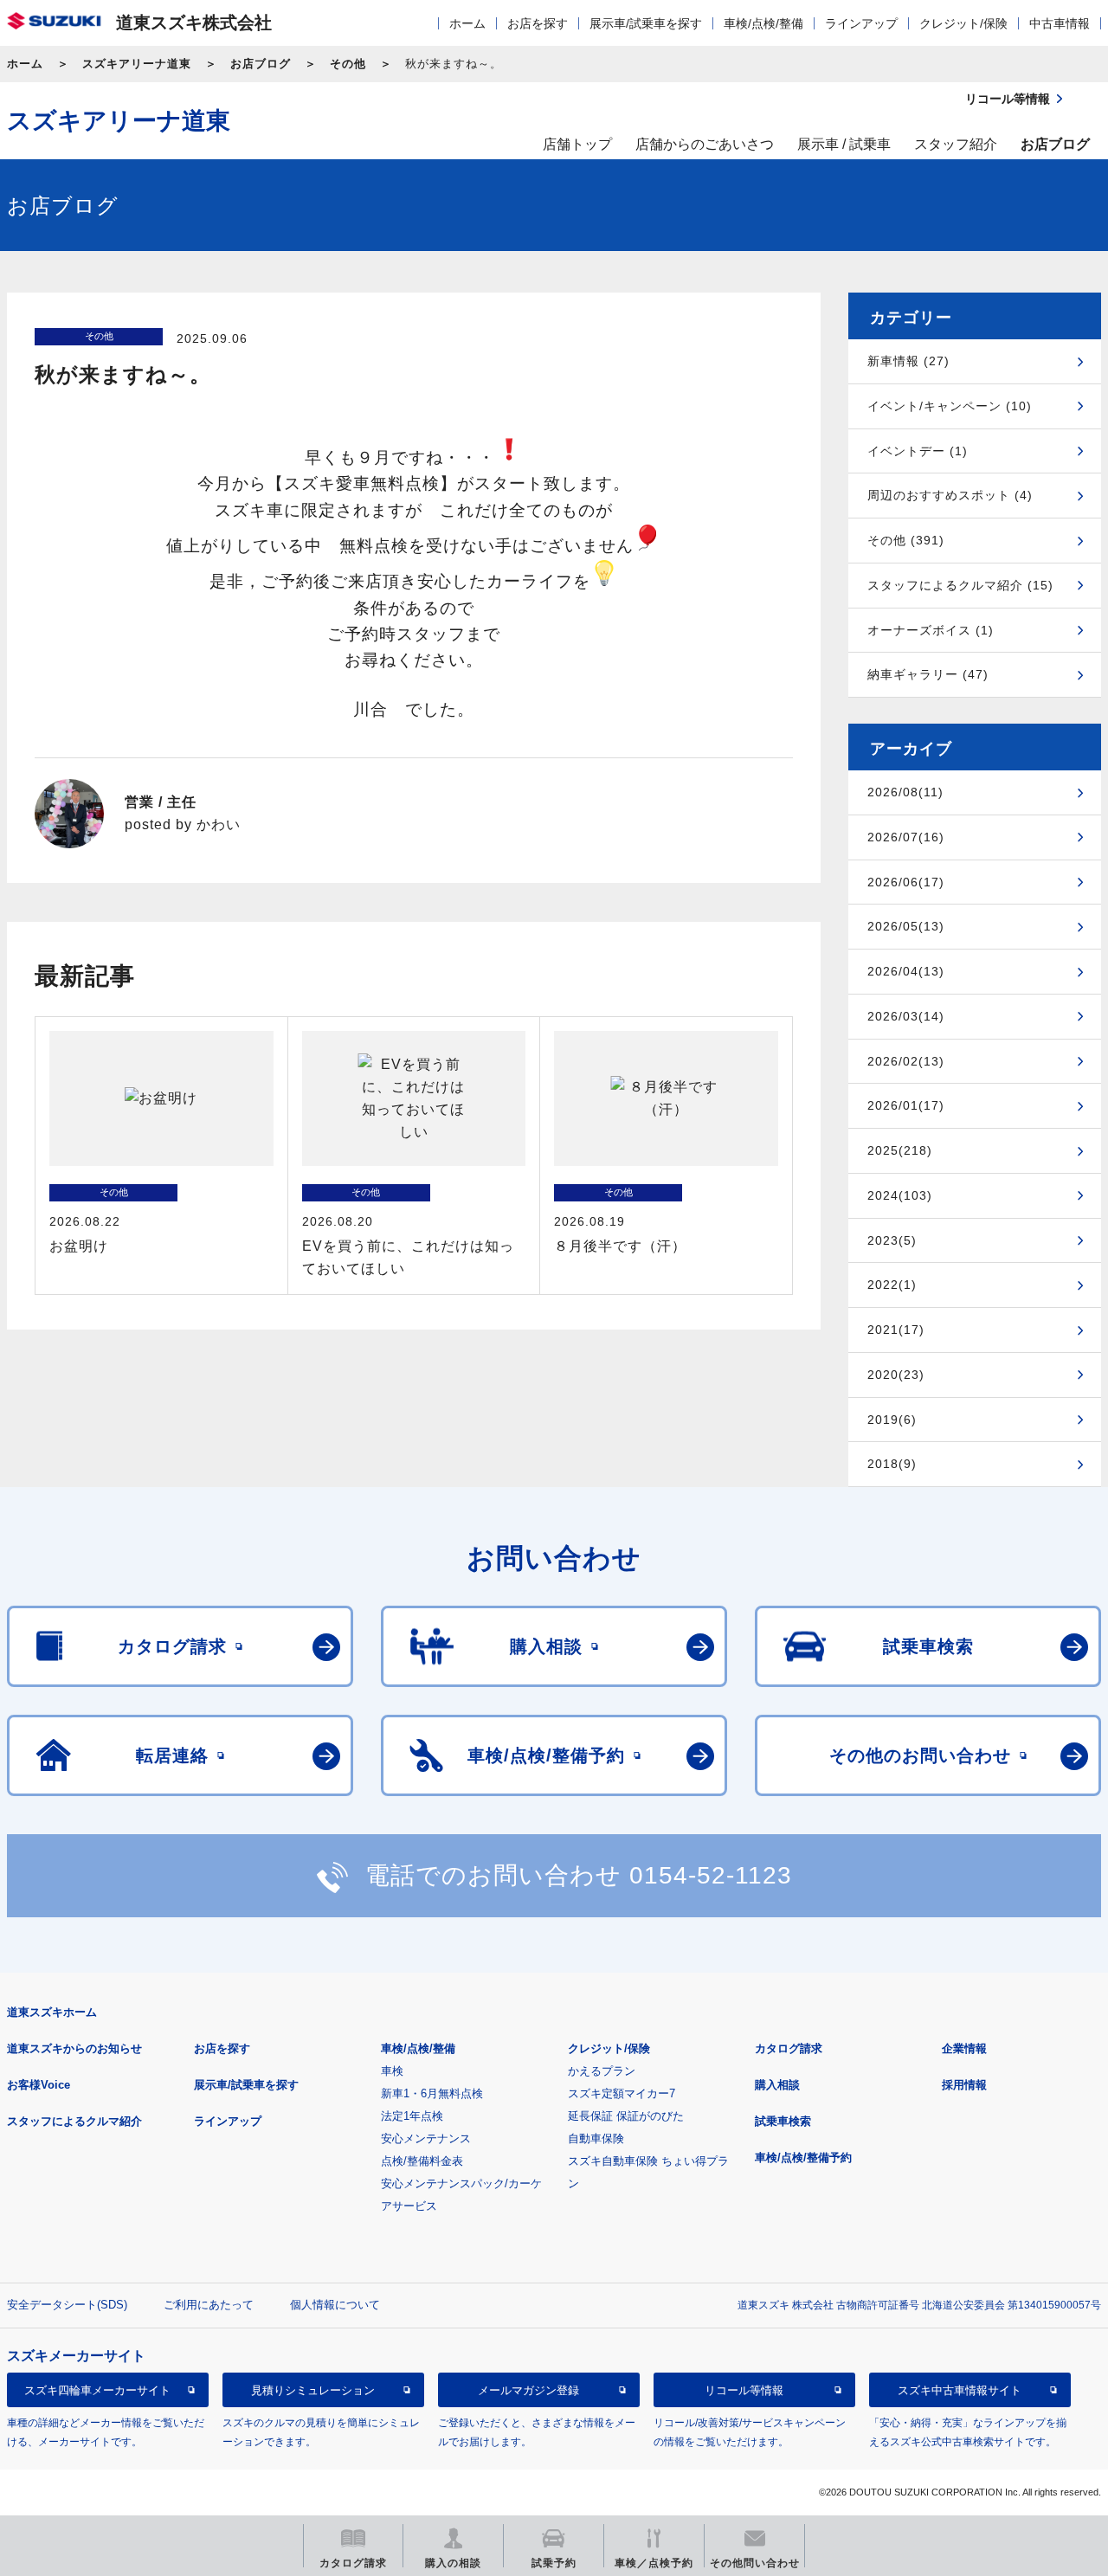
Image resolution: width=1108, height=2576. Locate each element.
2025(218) (900, 1150)
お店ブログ (261, 64)
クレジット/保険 (963, 23)
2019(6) (892, 1420)
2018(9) (892, 1464)
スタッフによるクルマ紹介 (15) (960, 585)
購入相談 (777, 2085)
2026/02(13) (906, 1061)
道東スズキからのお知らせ (74, 2048)
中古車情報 (1060, 23)
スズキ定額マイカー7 (622, 2093)
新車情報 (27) (908, 361)
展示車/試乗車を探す (646, 23)
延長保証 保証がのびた (626, 2116)
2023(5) (892, 1240)
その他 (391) (906, 540)
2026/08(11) (905, 792)
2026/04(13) (906, 971)
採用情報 (964, 2085)
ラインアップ (861, 23)
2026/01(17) (906, 1105)
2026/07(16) (906, 837)
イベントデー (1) (918, 451)
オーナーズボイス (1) (931, 630)
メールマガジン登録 (528, 2390)
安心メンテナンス (426, 2138)
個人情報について (335, 2305)
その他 (348, 64)
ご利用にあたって (209, 2305)
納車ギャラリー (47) (928, 674)
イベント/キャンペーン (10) (950, 406)
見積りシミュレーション (313, 2390)
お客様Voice (39, 2085)
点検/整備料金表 (422, 2161)
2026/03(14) (906, 1016)
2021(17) (896, 1330)
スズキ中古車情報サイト (960, 2390)
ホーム (467, 23)
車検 (392, 2071)
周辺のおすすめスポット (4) (950, 495)
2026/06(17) (906, 882)
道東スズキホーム (52, 2012)
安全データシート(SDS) (67, 2305)
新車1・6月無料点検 (432, 2093)
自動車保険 (596, 2138)
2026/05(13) (906, 926)
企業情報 (964, 2048)
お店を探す (538, 23)
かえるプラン (602, 2071)
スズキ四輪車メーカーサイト (97, 2390)
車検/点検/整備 (763, 23)
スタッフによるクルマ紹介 (74, 2121)
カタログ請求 (789, 2048)
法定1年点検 (412, 2116)
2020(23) (896, 1375)
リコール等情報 (744, 2390)
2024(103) (900, 1195)
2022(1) (892, 1285)
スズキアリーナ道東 (137, 64)
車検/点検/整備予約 (803, 2157)
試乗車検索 (783, 2121)
